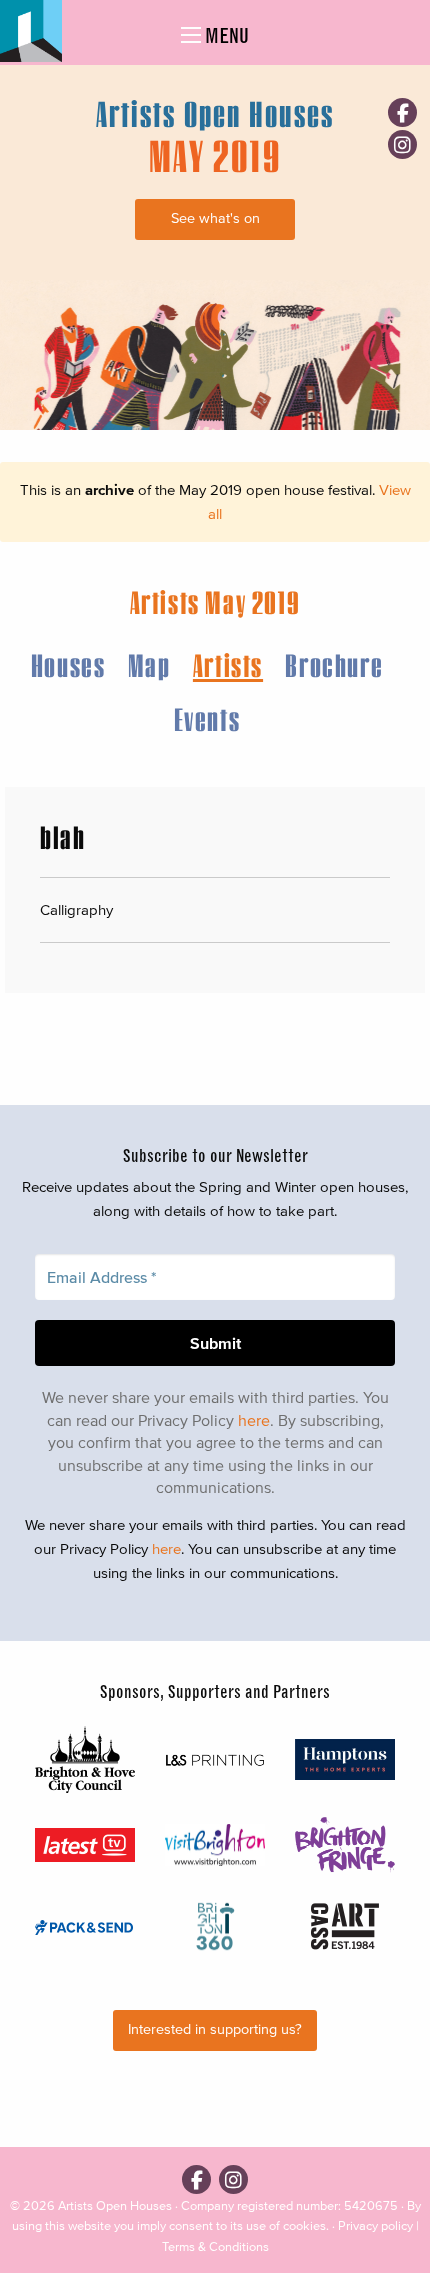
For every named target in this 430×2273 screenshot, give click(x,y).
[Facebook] (402, 112)
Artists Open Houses (115, 2205)
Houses (68, 664)
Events (207, 718)
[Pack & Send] (85, 1926)
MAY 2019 (215, 155)
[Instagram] (402, 144)
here (254, 1420)
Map (149, 664)
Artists (228, 664)
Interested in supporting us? (215, 2029)
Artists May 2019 (215, 601)
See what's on (215, 218)
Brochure (334, 664)
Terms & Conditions (215, 2246)
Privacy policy (375, 2225)
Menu (225, 35)
